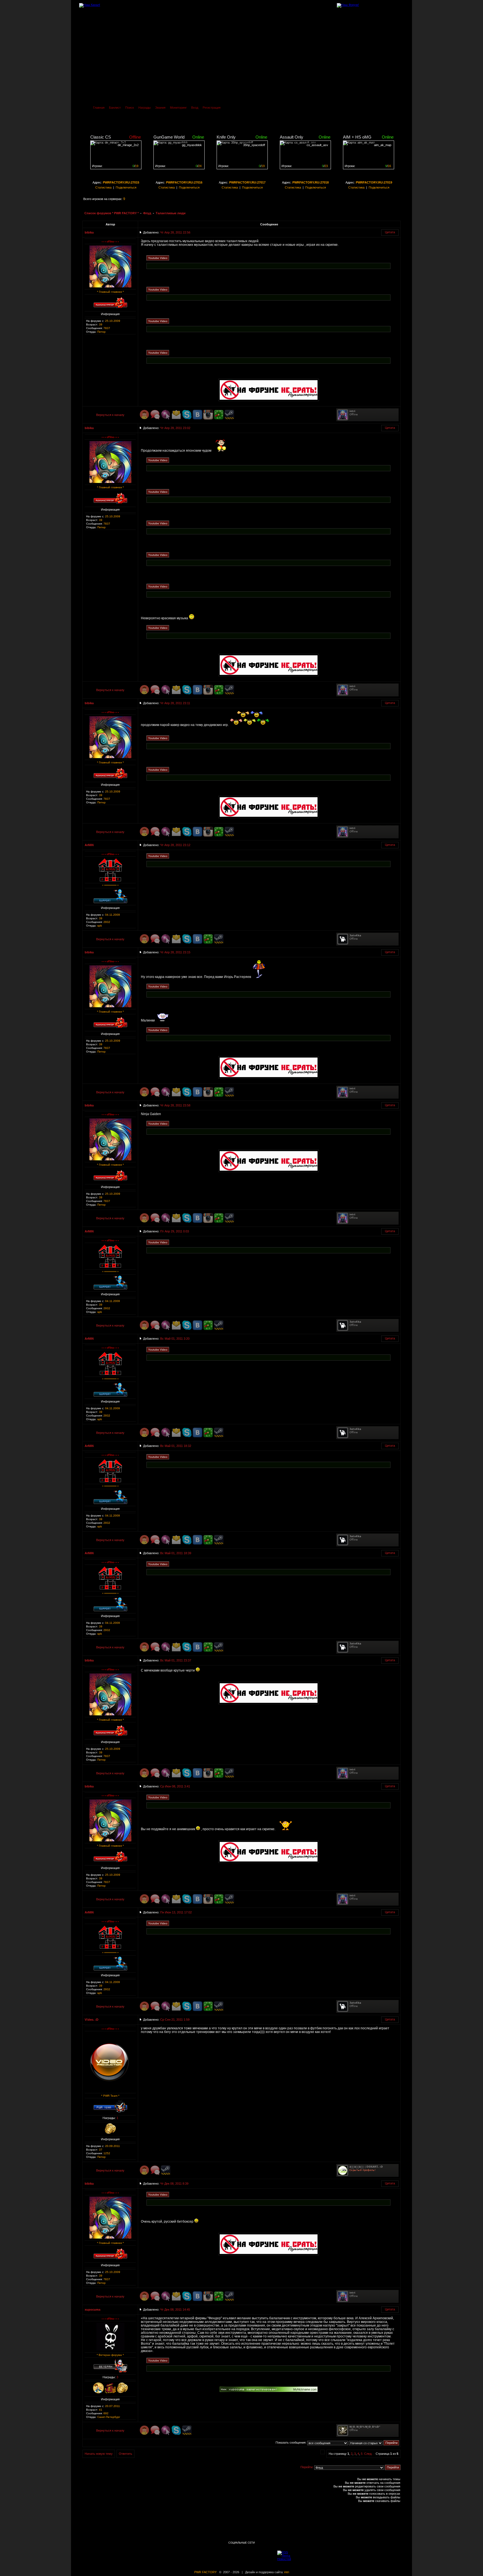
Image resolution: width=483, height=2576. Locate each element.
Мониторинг (178, 108)
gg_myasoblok (192, 145)
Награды (145, 108)
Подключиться (126, 187)
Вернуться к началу (110, 415)
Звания (160, 108)
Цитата (390, 232)
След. (368, 2454)
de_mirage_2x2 (128, 145)
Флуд (147, 213)
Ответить (126, 2454)
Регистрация (212, 108)
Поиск (130, 108)
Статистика (103, 187)
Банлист (115, 108)
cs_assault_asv (317, 145)
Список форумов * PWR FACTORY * (112, 213)
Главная (99, 108)
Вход (195, 108)
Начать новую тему (99, 2454)
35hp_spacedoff (254, 145)
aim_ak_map (383, 145)
